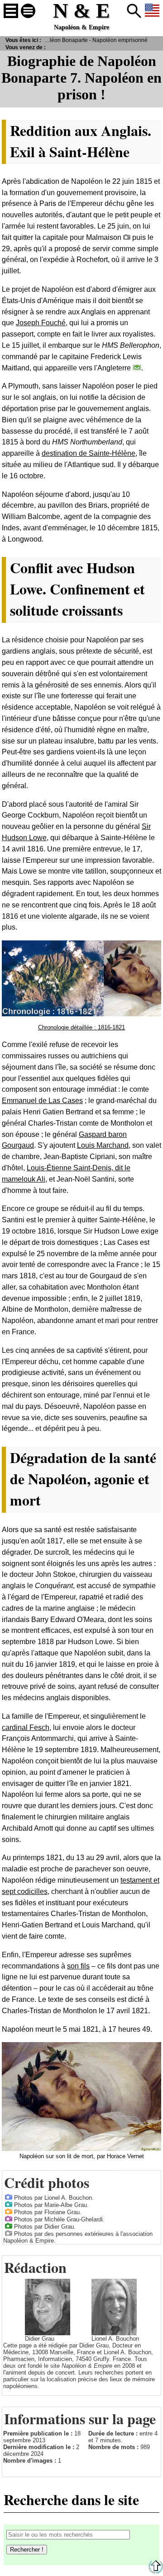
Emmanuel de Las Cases (42, 1101)
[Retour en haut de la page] (156, 2572)
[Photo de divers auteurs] (9, 2233)
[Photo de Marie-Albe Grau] (9, 2204)
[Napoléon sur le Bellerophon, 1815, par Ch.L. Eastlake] (137, 367)
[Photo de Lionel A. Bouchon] (9, 2197)
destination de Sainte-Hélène (89, 453)
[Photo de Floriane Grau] (9, 2211)
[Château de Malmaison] (127, 237)
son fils (78, 1966)
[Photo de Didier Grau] (9, 2226)
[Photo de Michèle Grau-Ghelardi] (9, 2218)
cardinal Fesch (26, 1727)
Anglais (152, 11)
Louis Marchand (103, 1145)
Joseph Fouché (41, 323)
